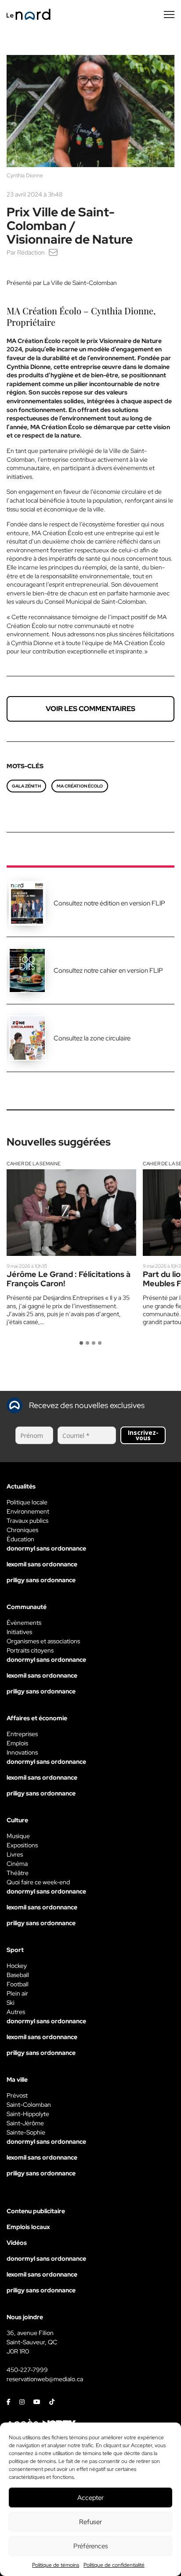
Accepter (90, 2498)
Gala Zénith (26, 786)
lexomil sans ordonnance (42, 1564)
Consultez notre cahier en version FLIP (108, 971)
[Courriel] (53, 252)
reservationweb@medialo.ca (45, 2379)
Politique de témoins (56, 2565)
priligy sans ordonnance (41, 1580)
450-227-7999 (27, 2370)
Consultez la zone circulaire (92, 1038)
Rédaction (31, 252)
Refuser (90, 2522)
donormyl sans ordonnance (46, 1548)
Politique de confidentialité (114, 2565)
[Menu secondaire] (169, 15)
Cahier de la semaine (34, 1164)
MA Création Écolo (80, 786)
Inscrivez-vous (143, 1435)
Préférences (91, 2546)
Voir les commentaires (90, 709)
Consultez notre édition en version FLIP (109, 903)
